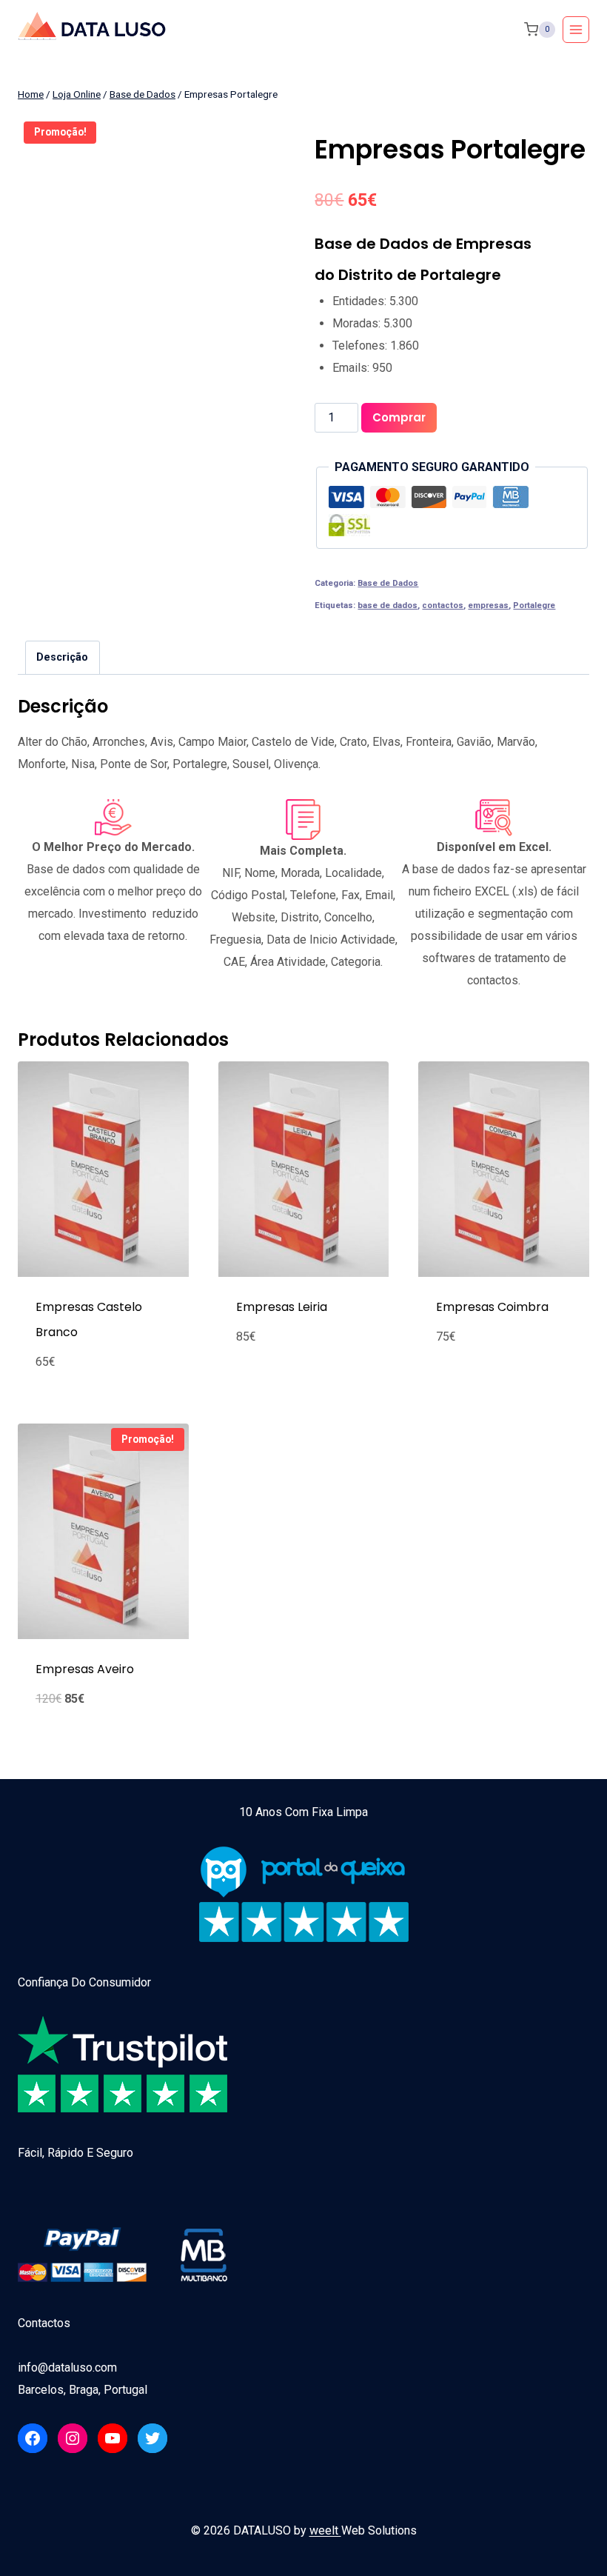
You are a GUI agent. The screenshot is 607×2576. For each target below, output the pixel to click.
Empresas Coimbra (492, 1307)
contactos (443, 605)
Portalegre (534, 605)
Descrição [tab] (62, 657)
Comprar (399, 417)
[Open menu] (576, 30)
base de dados (388, 605)
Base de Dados (388, 583)
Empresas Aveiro (85, 1669)
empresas (488, 605)
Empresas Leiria (282, 1307)
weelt (325, 2530)
